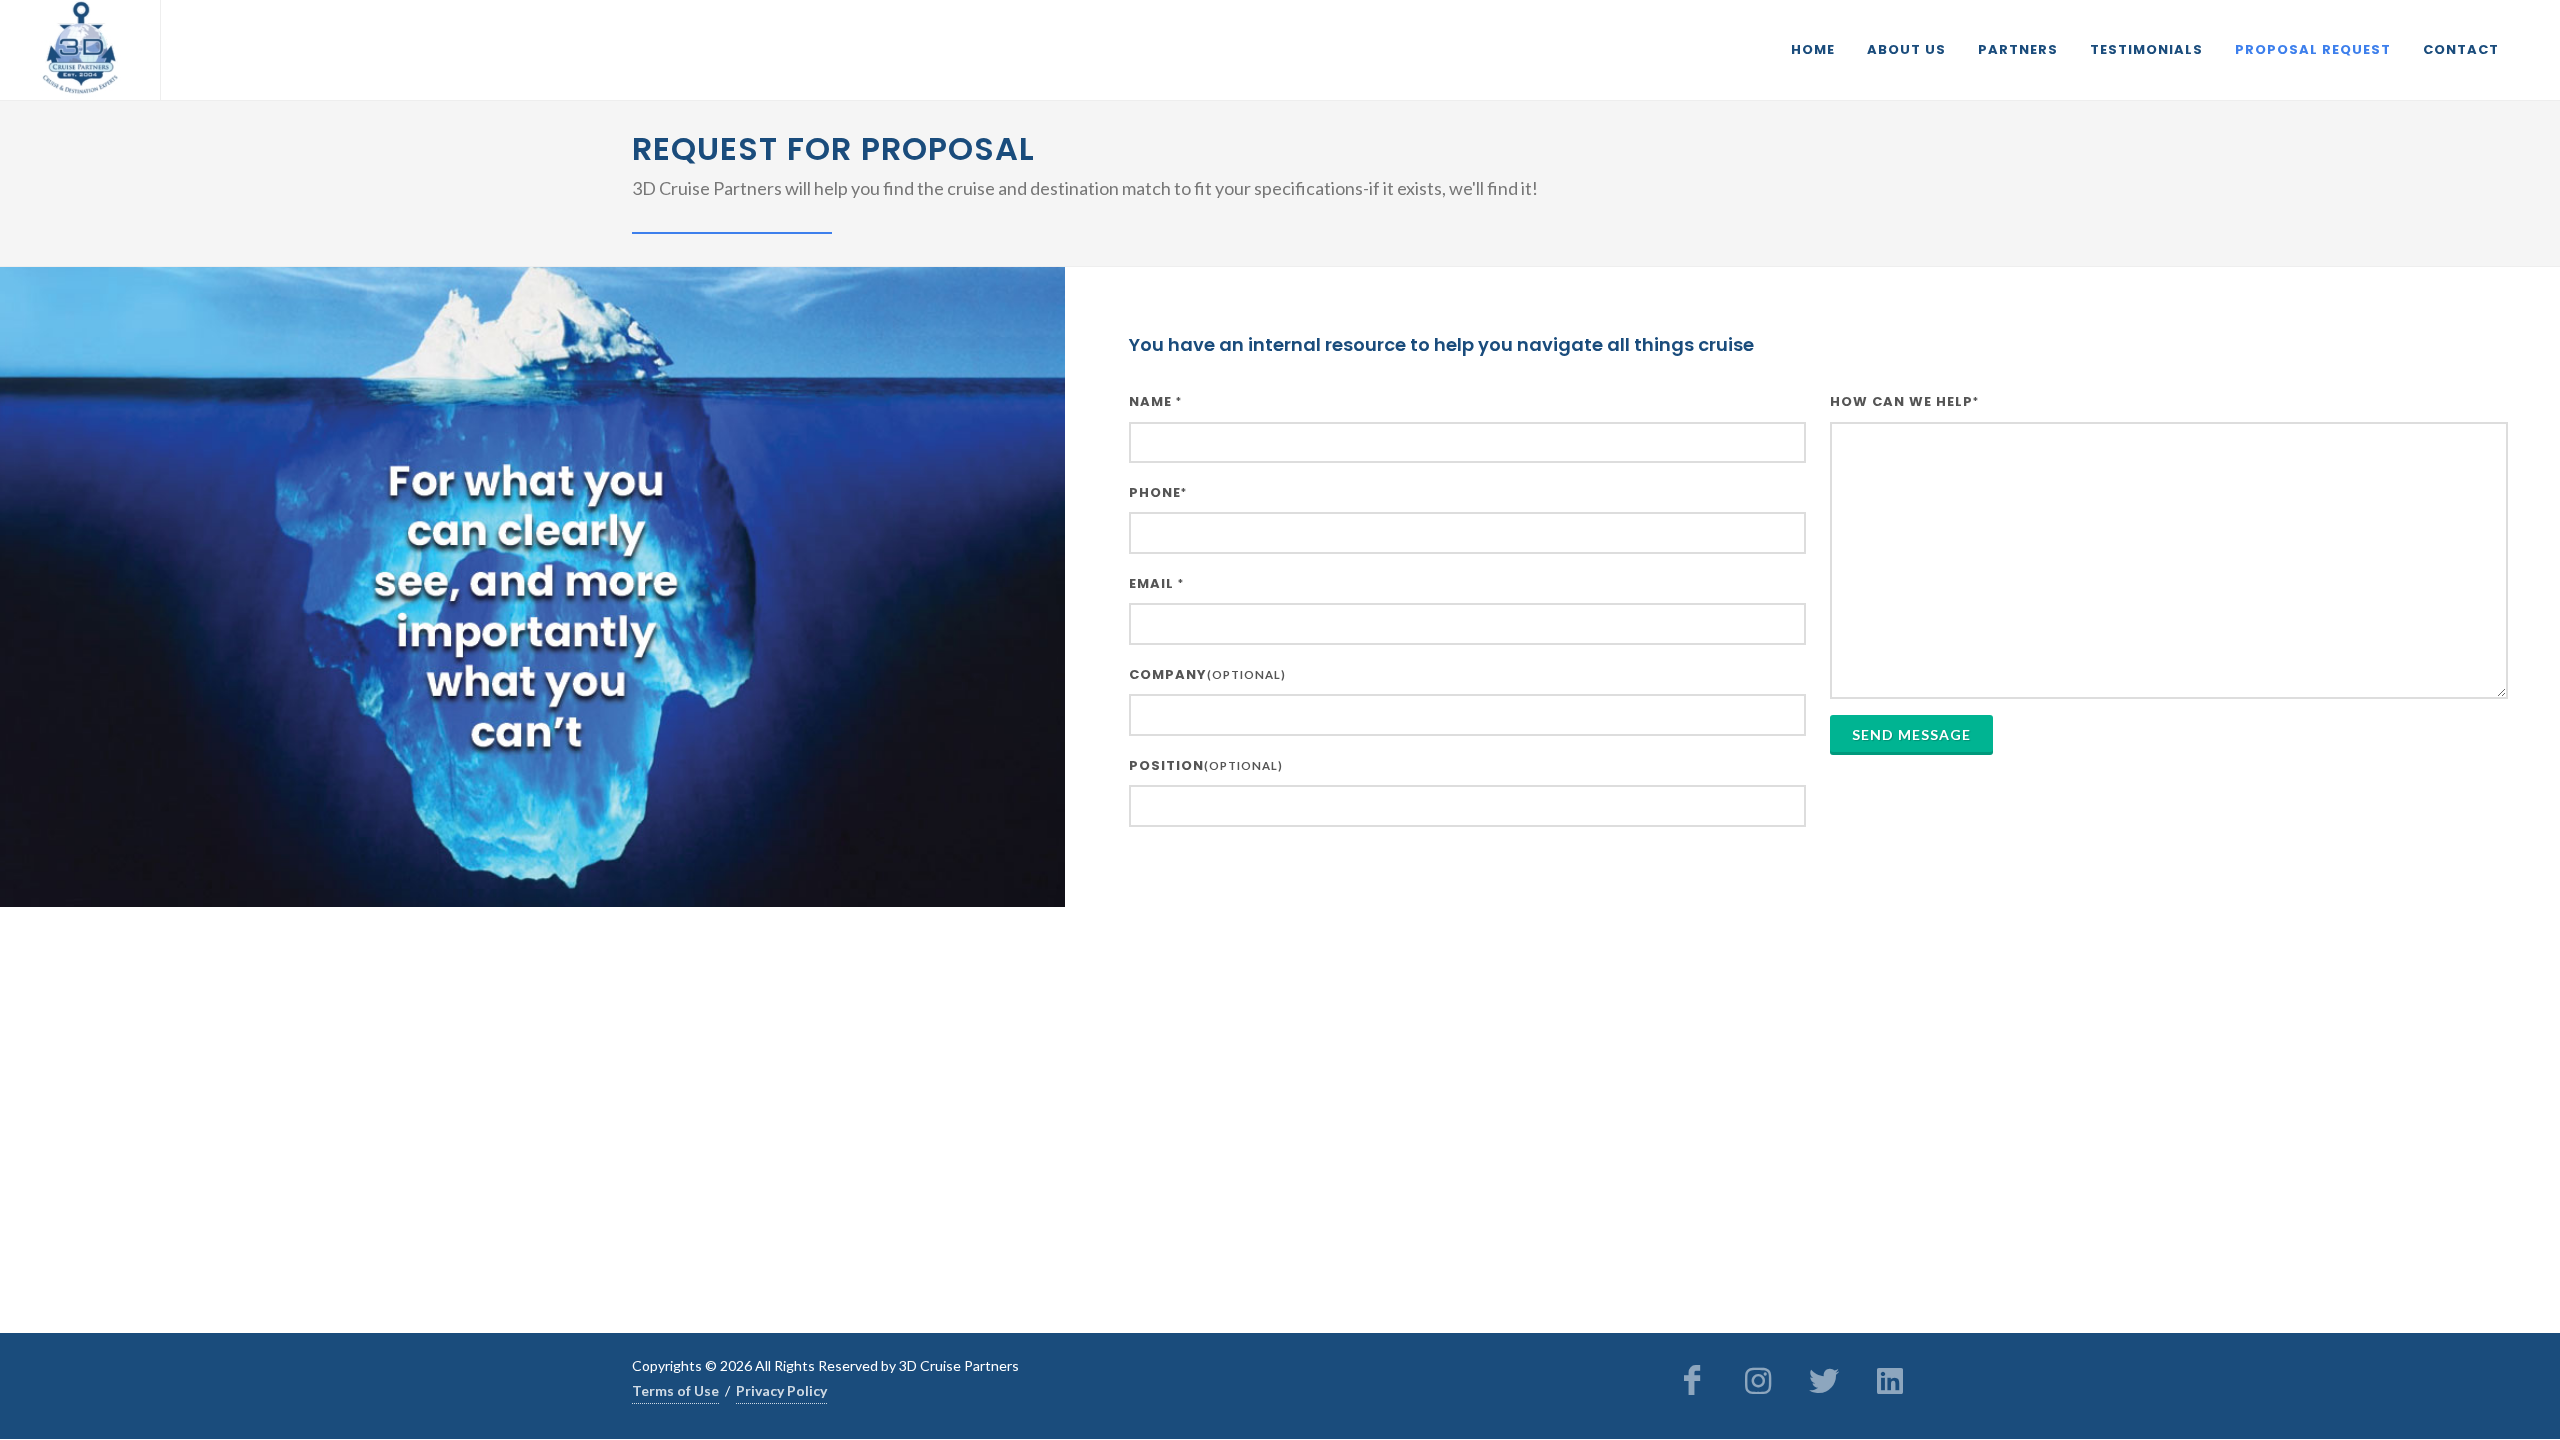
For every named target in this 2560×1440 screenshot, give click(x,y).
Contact (2461, 49)
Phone (1158, 492)
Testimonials (2146, 49)
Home (1813, 49)
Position (1206, 765)
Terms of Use (675, 1390)
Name (1155, 401)
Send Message (1911, 734)
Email (1156, 583)
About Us (1906, 49)
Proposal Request (2313, 49)
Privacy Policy (781, 1390)
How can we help (1904, 401)
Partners (2018, 49)
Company (1207, 674)
